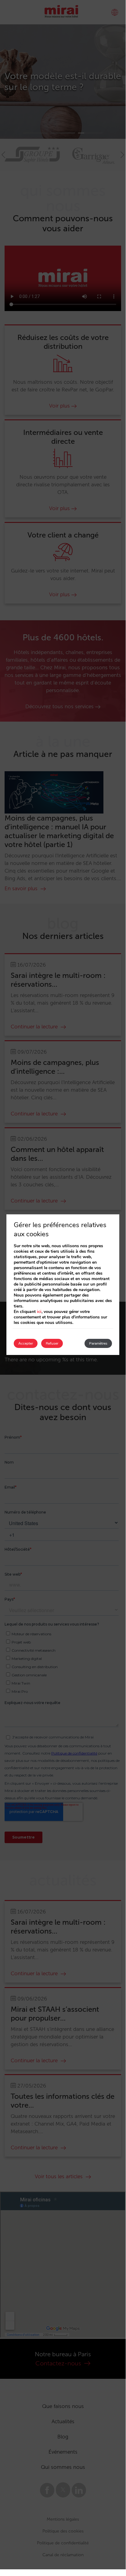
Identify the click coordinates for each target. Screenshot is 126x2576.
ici (39, 1312)
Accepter (26, 1343)
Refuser (52, 1343)
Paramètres (98, 1343)
